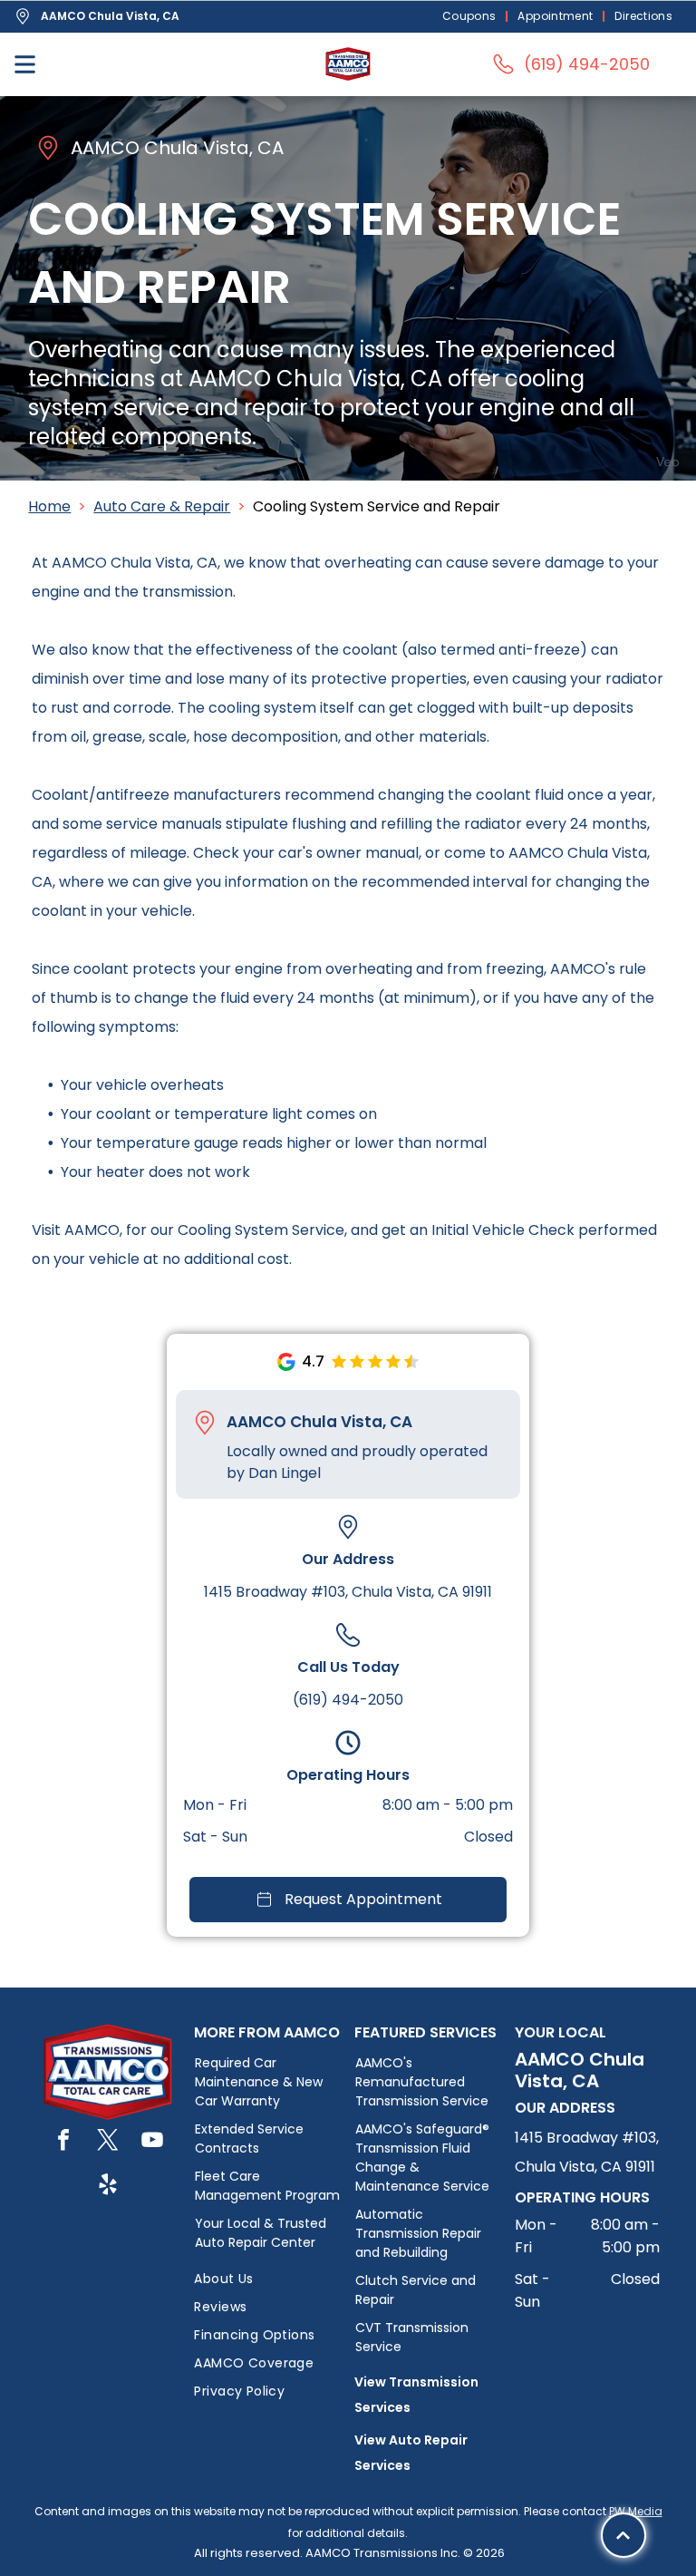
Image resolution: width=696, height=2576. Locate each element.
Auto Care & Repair (162, 506)
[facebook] (63, 2142)
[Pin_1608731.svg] (205, 1423)
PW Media (636, 2511)
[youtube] (152, 2142)
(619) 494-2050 (348, 1700)
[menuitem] (471, 17)
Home (49, 506)
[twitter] (108, 2142)
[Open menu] (25, 64)
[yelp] (108, 2187)
